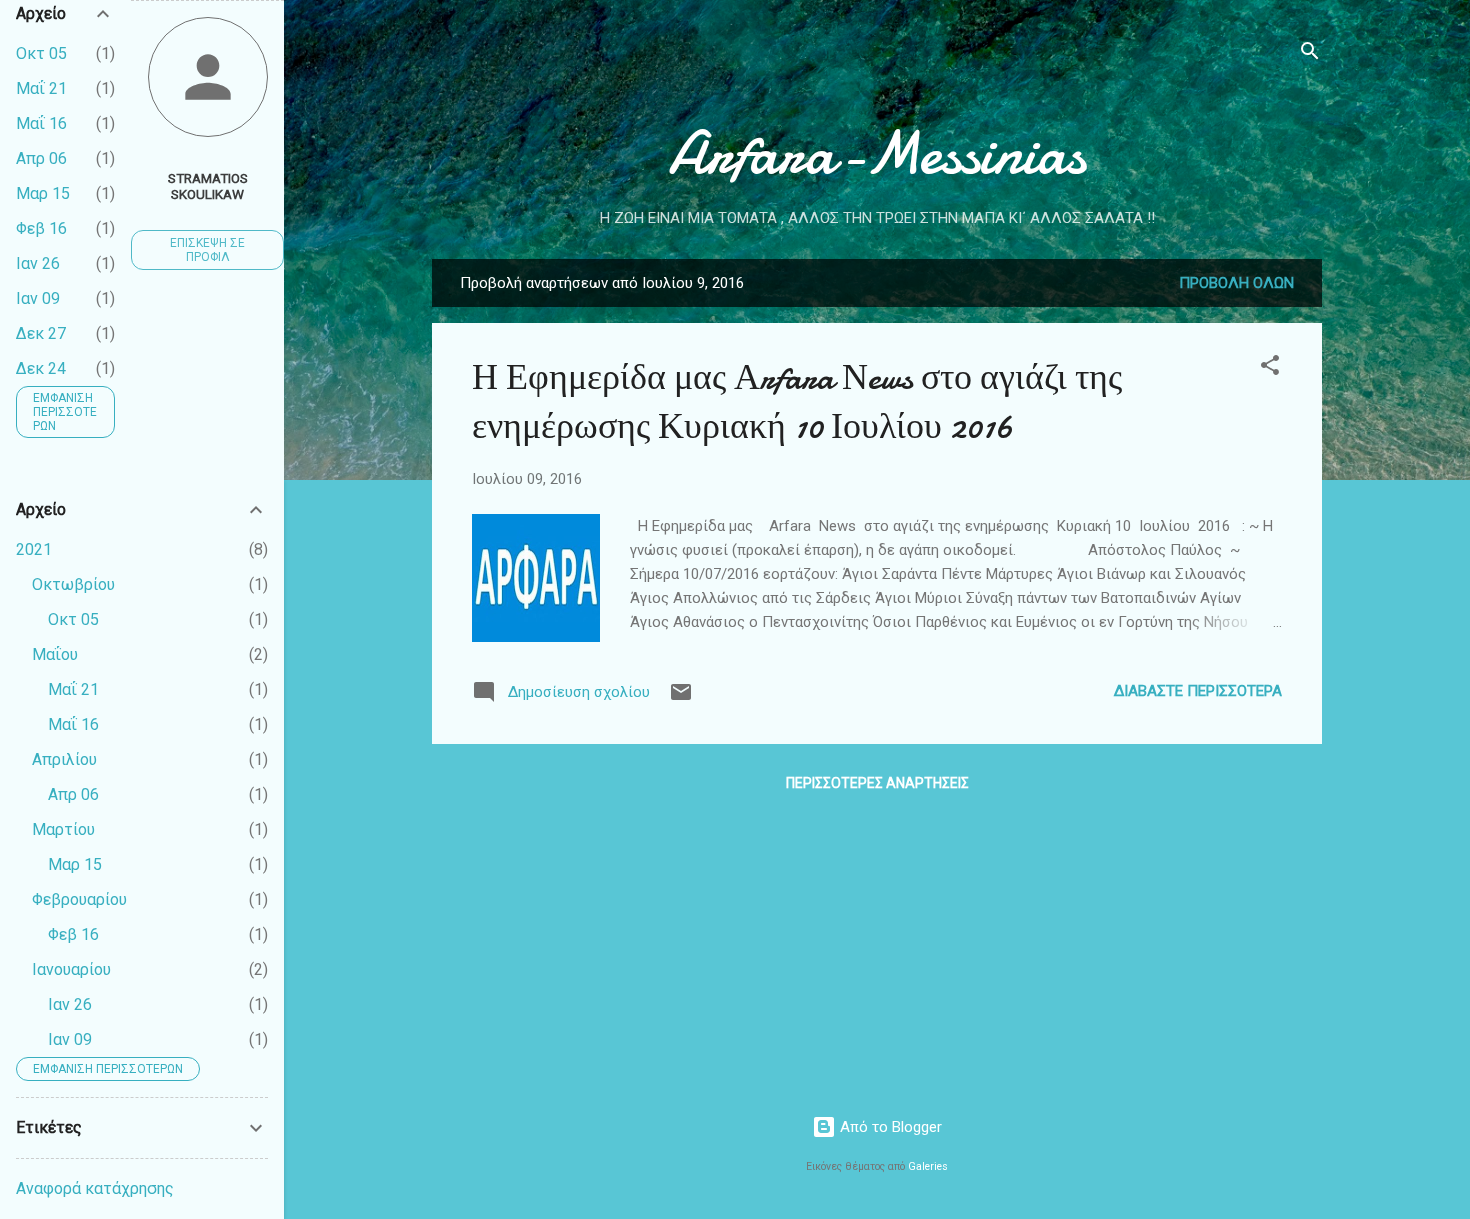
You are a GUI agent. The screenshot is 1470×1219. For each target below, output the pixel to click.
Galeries (928, 1166)
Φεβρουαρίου (79, 899)
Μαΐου (55, 654)
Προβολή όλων (1236, 283)
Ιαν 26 (38, 263)
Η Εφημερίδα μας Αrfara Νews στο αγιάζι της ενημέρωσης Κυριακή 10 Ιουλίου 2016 (797, 402)
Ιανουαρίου (71, 969)
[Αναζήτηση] (1310, 54)
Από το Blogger (889, 1127)
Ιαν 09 (38, 298)
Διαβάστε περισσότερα (1198, 691)
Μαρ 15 (43, 193)
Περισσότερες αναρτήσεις (877, 783)
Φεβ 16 (41, 228)
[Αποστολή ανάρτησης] (681, 699)
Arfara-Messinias (877, 153)
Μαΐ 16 (41, 123)
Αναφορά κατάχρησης (95, 1188)
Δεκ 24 (41, 368)
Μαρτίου (63, 829)
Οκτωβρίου (73, 584)
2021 (34, 549)
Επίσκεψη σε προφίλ (207, 250)
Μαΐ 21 (41, 88)
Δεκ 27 (41, 333)
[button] (1270, 368)
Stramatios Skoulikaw (208, 186)
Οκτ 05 (41, 53)
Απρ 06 (41, 158)
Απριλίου (64, 759)
